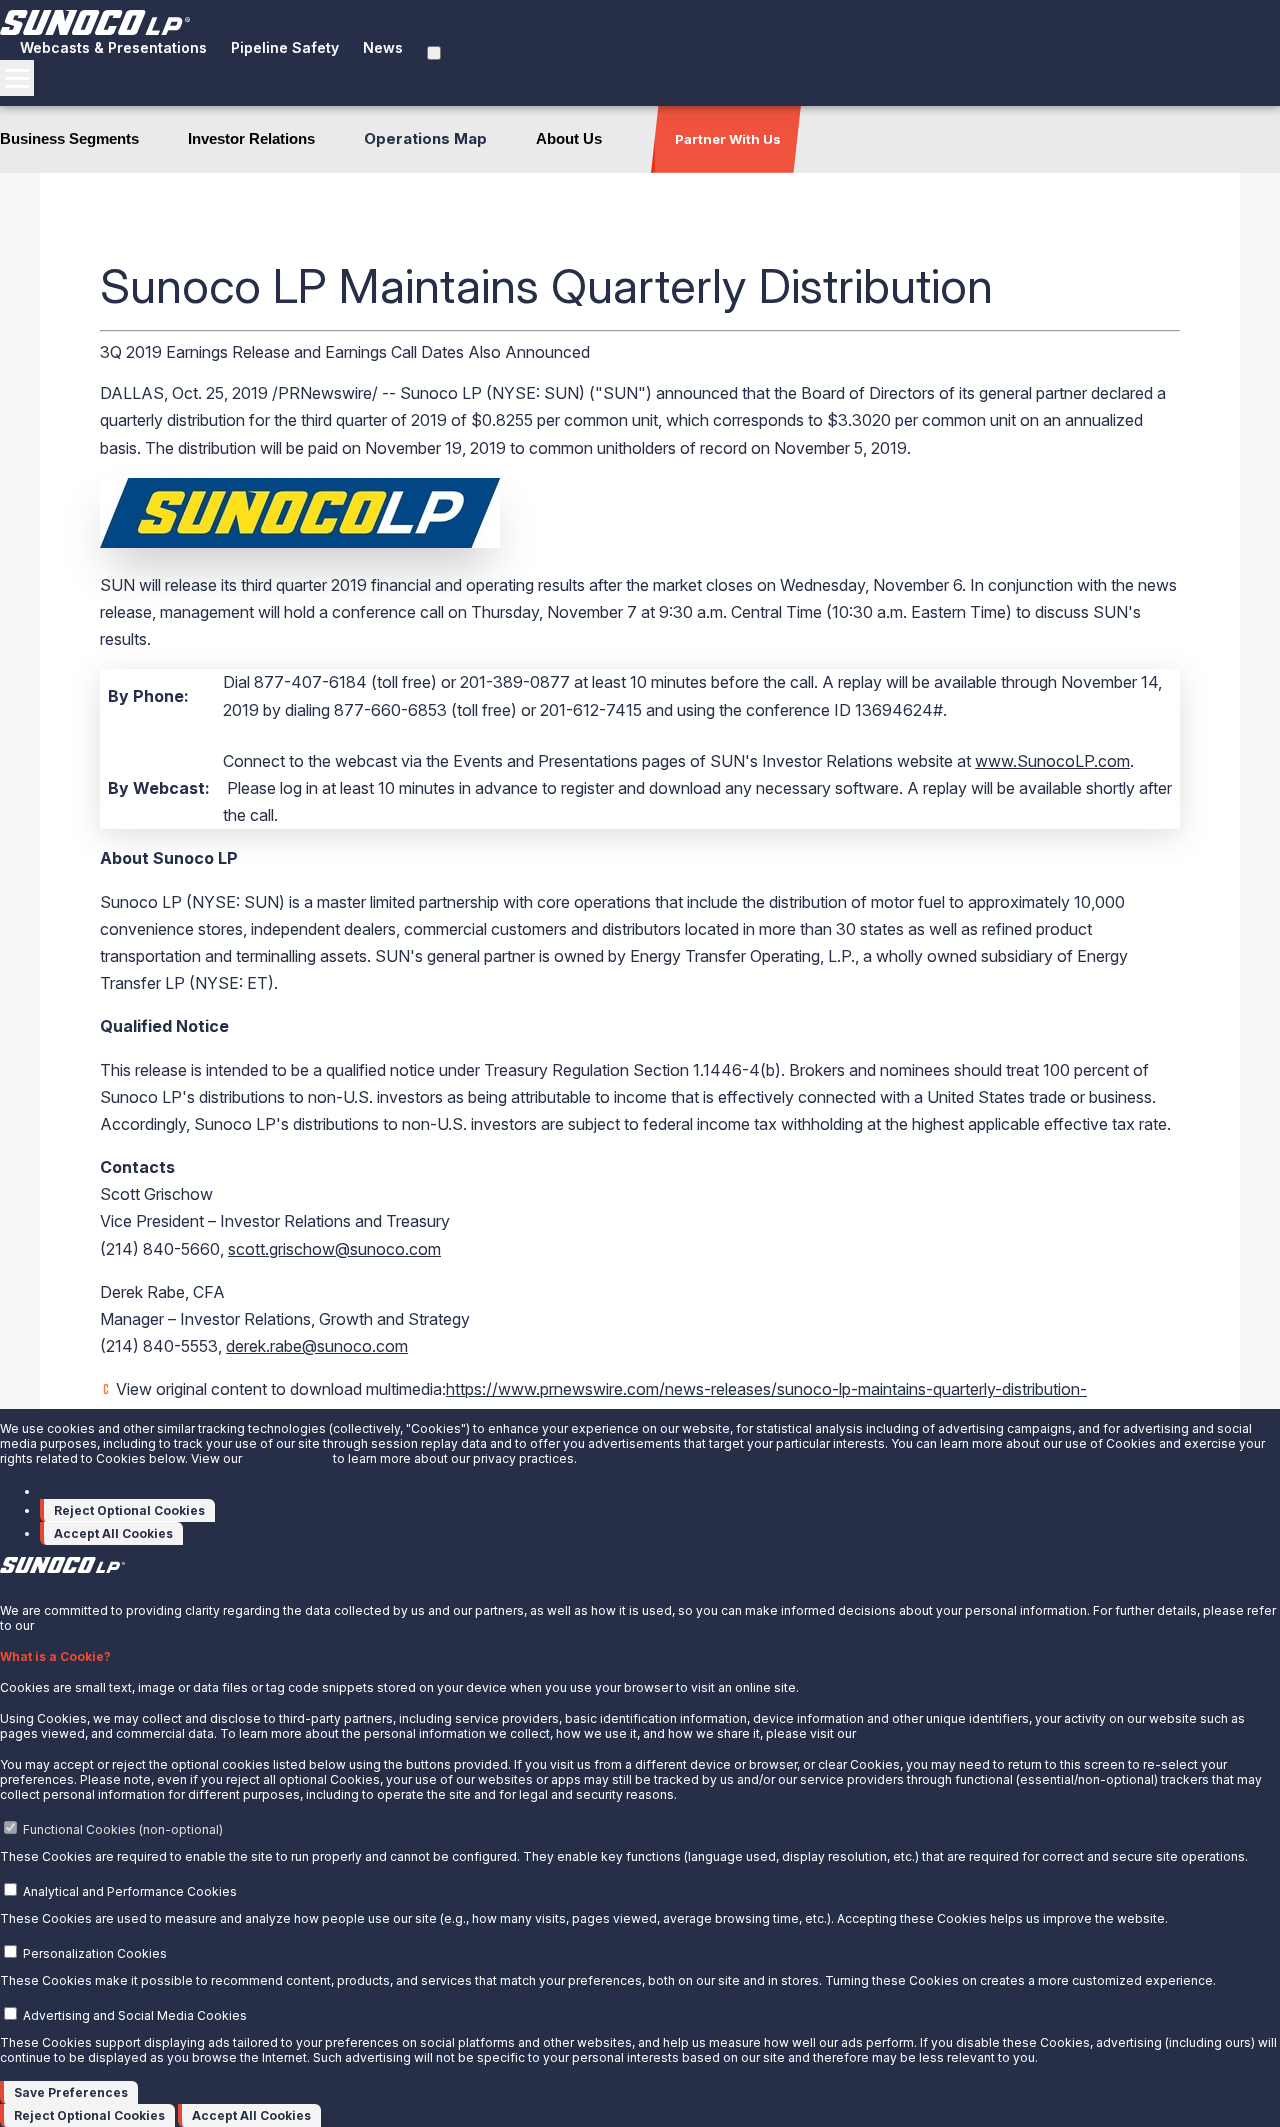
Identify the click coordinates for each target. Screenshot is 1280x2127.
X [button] (4, 1583)
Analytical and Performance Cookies (130, 1891)
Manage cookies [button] (95, 1490)
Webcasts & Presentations (113, 47)
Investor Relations (251, 138)
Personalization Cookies (95, 1953)
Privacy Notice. (81, 1625)
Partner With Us (728, 139)
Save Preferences (71, 2092)
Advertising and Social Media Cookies (135, 2015)
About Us (569, 138)
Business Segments (69, 138)
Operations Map (425, 138)
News (383, 47)
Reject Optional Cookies (129, 1510)
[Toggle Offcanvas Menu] (17, 78)
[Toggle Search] (434, 53)
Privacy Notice (287, 1458)
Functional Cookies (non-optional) (123, 1829)
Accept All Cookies (113, 1533)
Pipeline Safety (285, 47)
